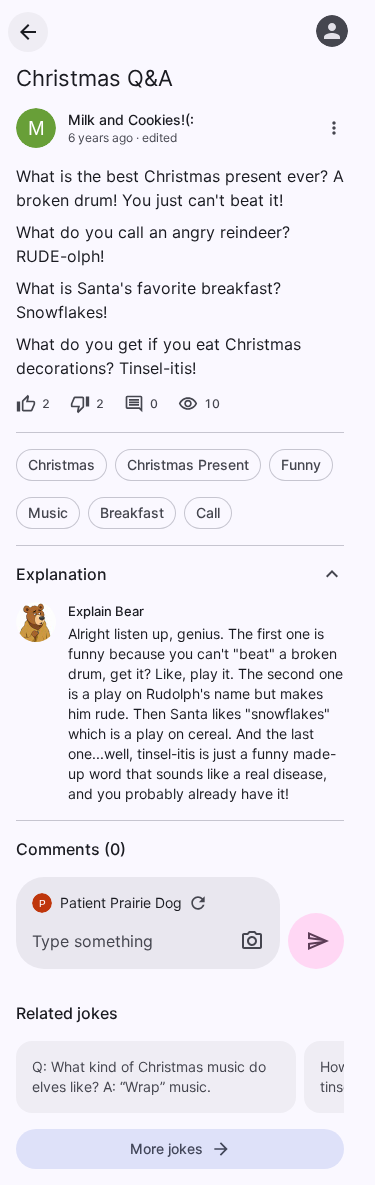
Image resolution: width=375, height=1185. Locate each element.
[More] (334, 128)
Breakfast (132, 512)
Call (208, 512)
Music (48, 512)
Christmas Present (188, 464)
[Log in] (332, 31)
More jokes (166, 1148)
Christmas (61, 464)
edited (159, 137)
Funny (301, 464)
